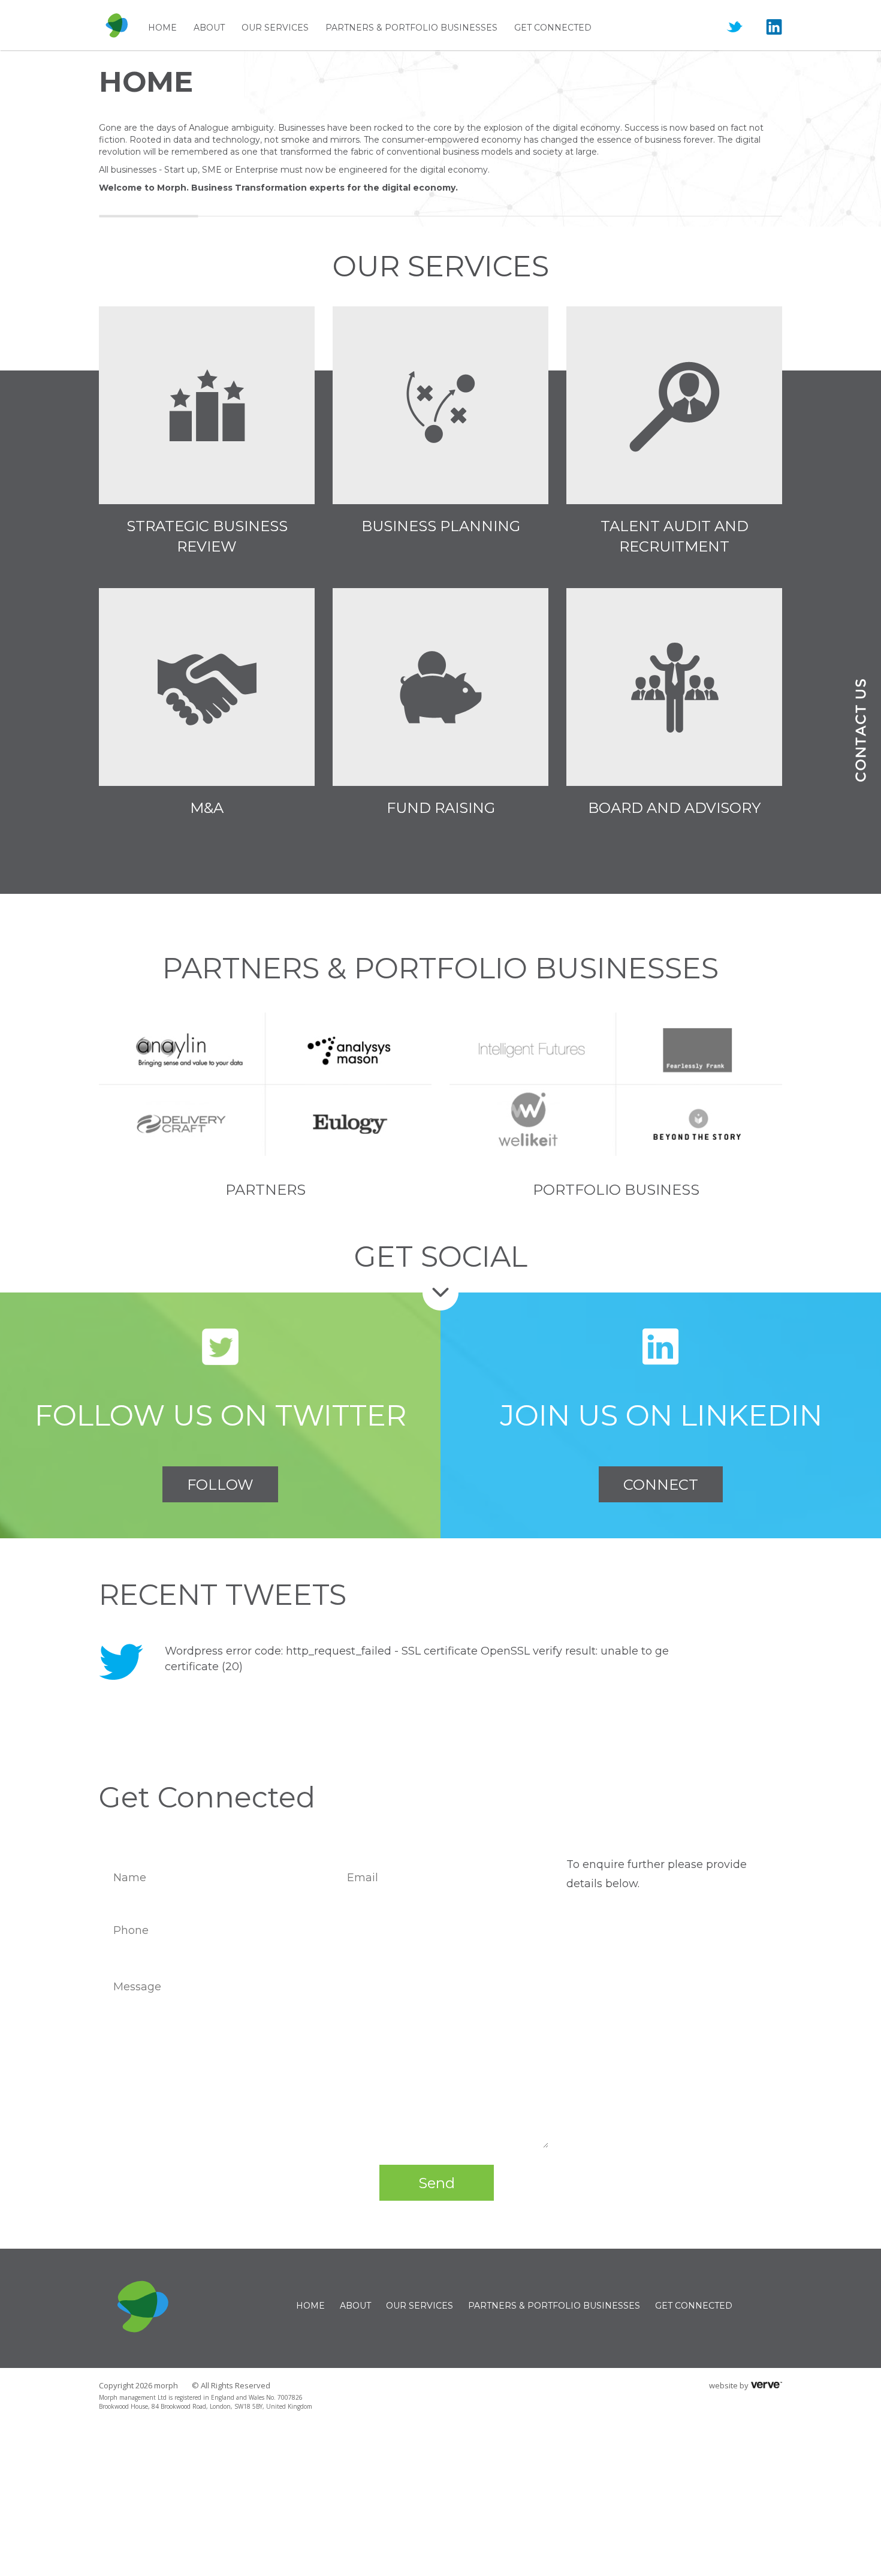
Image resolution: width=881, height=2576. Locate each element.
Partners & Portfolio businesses (411, 28)
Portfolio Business (616, 1190)
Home (162, 28)
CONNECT (661, 1485)
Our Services (275, 28)
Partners (265, 1190)
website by (729, 2385)
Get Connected (553, 28)
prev (711, 1662)
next (764, 1662)
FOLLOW (220, 1485)
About (209, 28)
